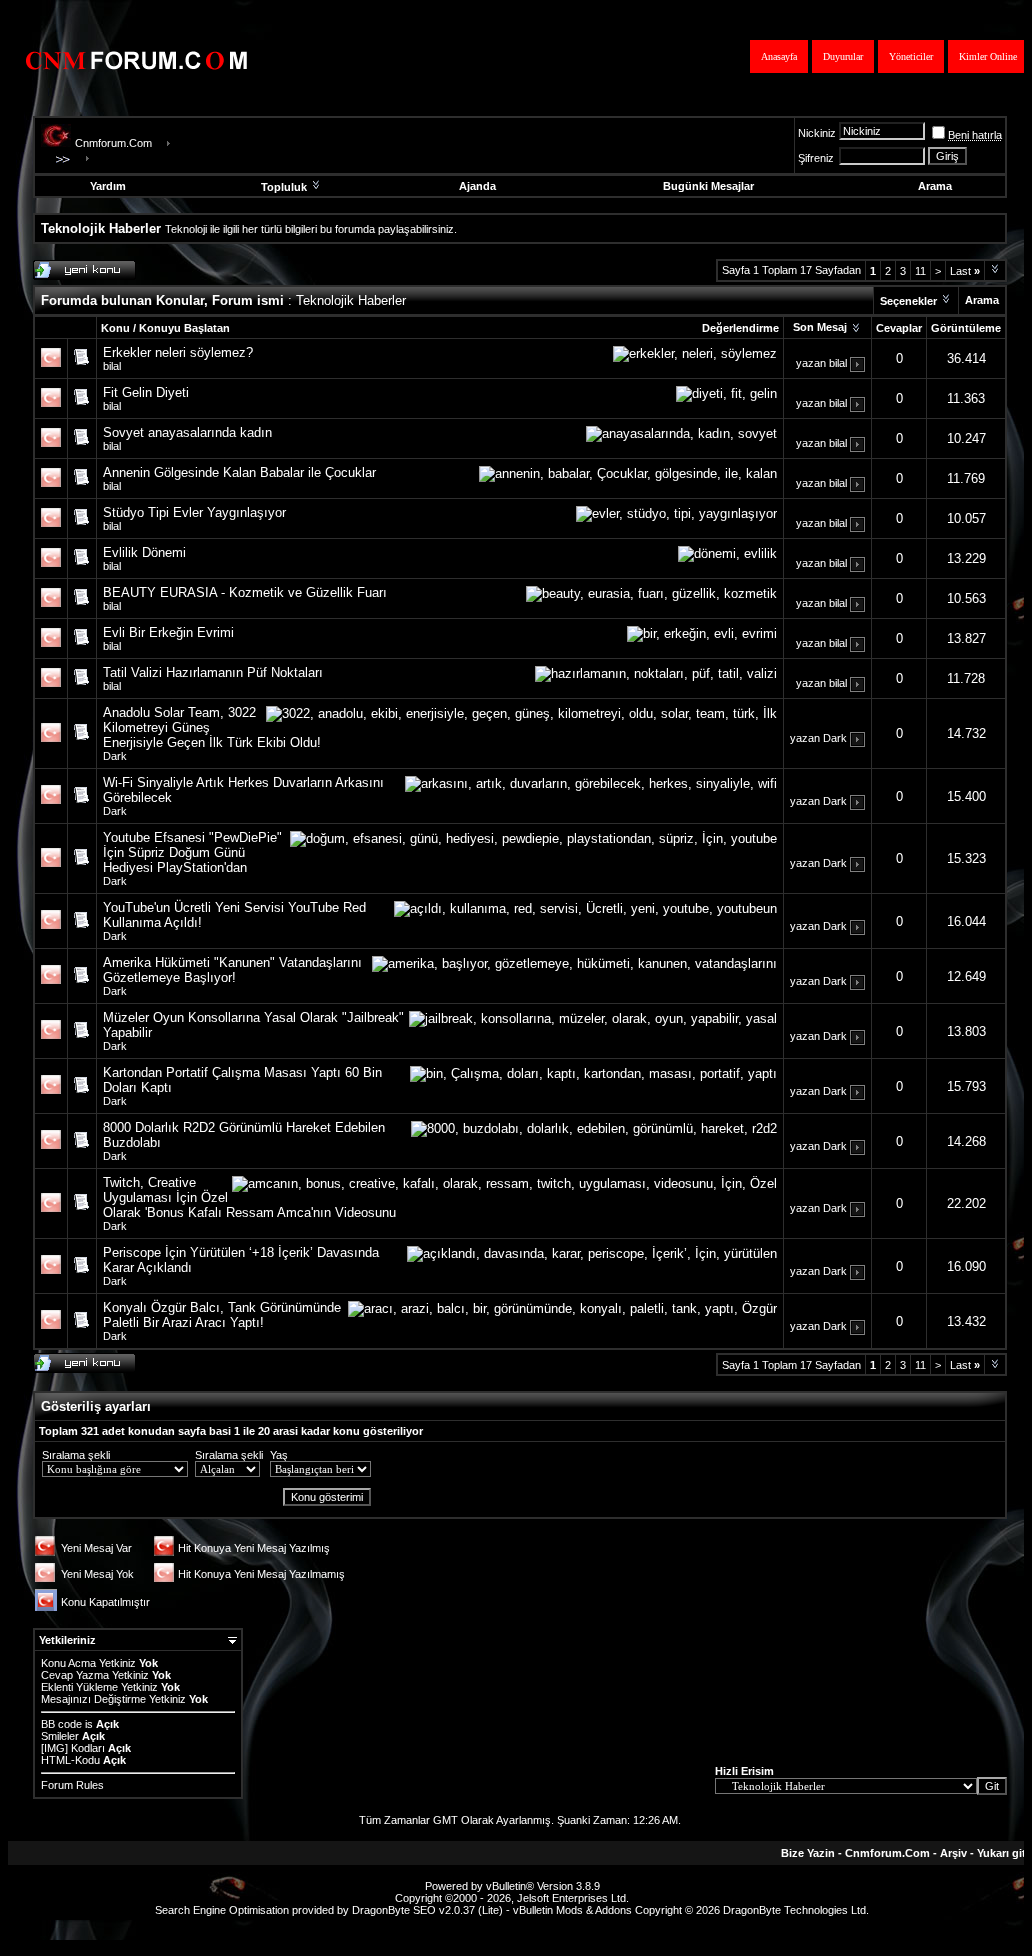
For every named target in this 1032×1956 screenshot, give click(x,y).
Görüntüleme (966, 328)
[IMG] (54, 1748)
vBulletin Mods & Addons (572, 1910)
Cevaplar (899, 328)
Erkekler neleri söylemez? (178, 352)
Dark (115, 756)
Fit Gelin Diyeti (146, 392)
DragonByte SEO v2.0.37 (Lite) (427, 1910)
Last (965, 271)
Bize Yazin (808, 1853)
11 (920, 271)
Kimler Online (988, 56)
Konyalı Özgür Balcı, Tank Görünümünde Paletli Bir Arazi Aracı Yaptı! (222, 1315)
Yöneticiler (911, 56)
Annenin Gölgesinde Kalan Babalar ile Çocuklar (239, 472)
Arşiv (953, 1853)
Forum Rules (72, 1785)
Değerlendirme (740, 328)
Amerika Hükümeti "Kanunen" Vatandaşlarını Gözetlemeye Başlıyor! (232, 970)
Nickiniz (817, 133)
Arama (935, 186)
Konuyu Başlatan (184, 328)
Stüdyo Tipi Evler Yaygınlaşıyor (194, 512)
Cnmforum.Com (113, 143)
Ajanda (477, 186)
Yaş (279, 1455)
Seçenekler (908, 301)
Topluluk (284, 187)
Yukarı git (1001, 1853)
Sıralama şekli (76, 1455)
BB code (61, 1724)
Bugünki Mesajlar (708, 186)
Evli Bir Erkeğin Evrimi (168, 632)
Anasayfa (779, 56)
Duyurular (843, 56)
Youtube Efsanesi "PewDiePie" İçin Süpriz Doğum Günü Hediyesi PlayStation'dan (192, 852)
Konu (115, 328)
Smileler (60, 1736)
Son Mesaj (820, 327)
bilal (112, 366)
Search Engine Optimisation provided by (253, 1910)
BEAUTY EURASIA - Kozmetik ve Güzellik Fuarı (245, 592)
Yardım (108, 186)
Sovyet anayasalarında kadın (187, 432)
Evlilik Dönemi (144, 552)
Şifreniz (816, 158)
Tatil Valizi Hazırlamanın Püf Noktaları (213, 672)
